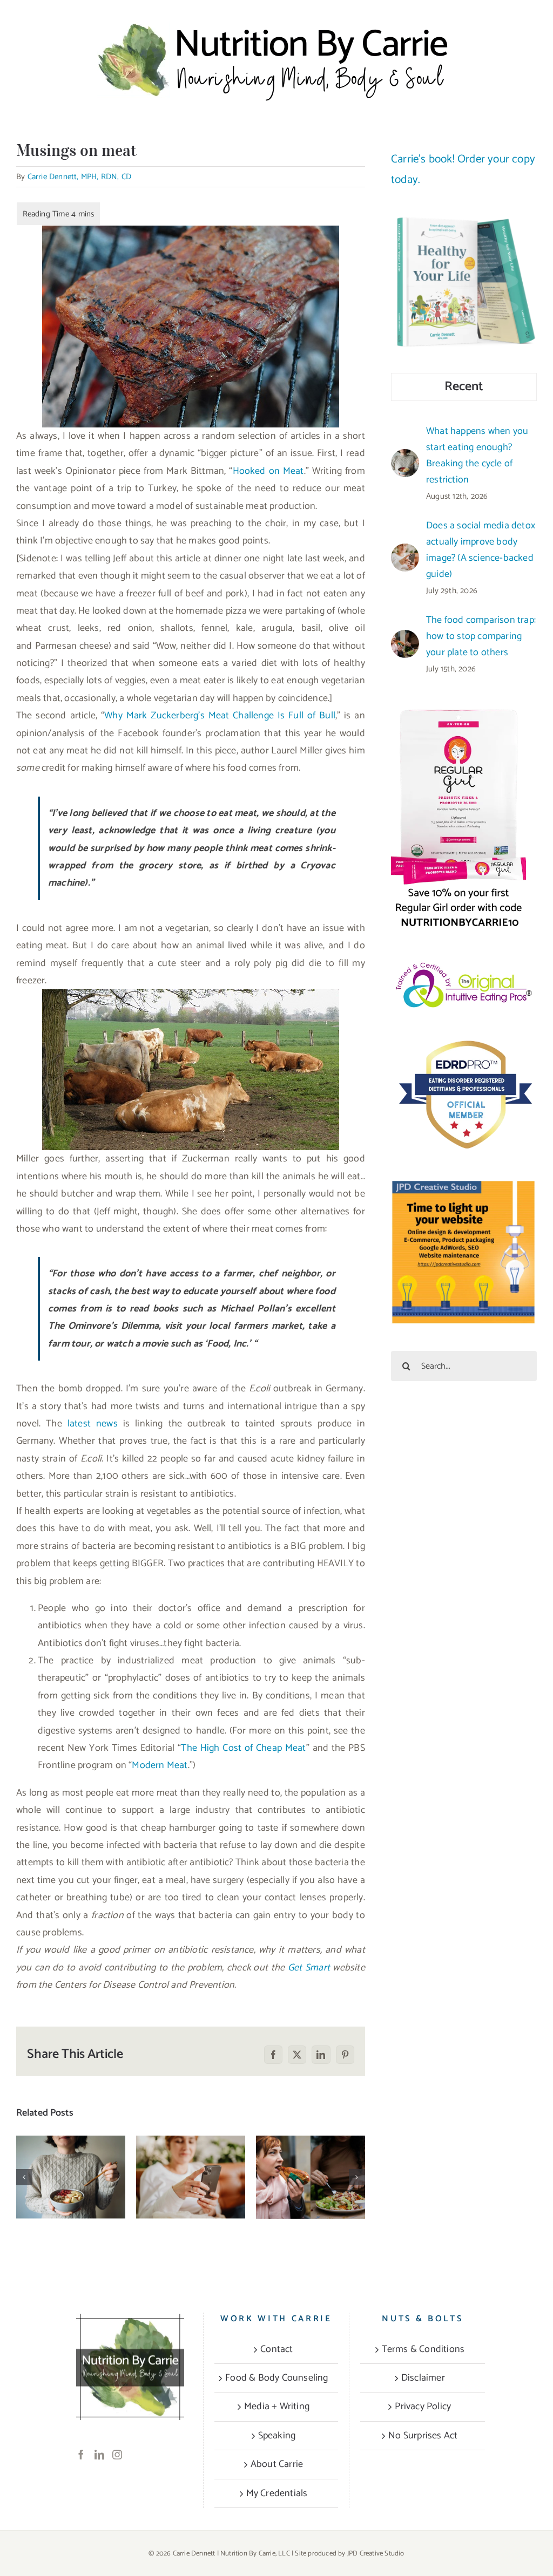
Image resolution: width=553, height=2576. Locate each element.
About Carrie (277, 2464)
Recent (464, 387)
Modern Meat (160, 1765)
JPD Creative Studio (376, 2554)
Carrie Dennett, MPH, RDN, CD (80, 177)
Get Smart (309, 1968)
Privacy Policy (423, 2407)
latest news (93, 1424)
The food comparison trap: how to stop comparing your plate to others (311, 2138)
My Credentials (277, 2493)
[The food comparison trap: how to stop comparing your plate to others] (311, 2177)
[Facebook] (81, 2455)
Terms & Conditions (423, 2349)
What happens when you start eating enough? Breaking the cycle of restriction (71, 2138)
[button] (24, 2177)
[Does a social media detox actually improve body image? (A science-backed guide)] (191, 2177)
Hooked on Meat (268, 471)
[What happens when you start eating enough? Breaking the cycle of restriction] (71, 2177)
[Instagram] (117, 2455)
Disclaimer (423, 2378)
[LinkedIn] (99, 2455)
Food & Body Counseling (276, 2378)
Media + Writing (277, 2407)
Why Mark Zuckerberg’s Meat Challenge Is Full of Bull (220, 716)
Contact (276, 2349)
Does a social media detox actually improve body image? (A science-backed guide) (481, 550)
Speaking (277, 2436)
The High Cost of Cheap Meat (243, 1748)
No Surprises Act (423, 2436)
